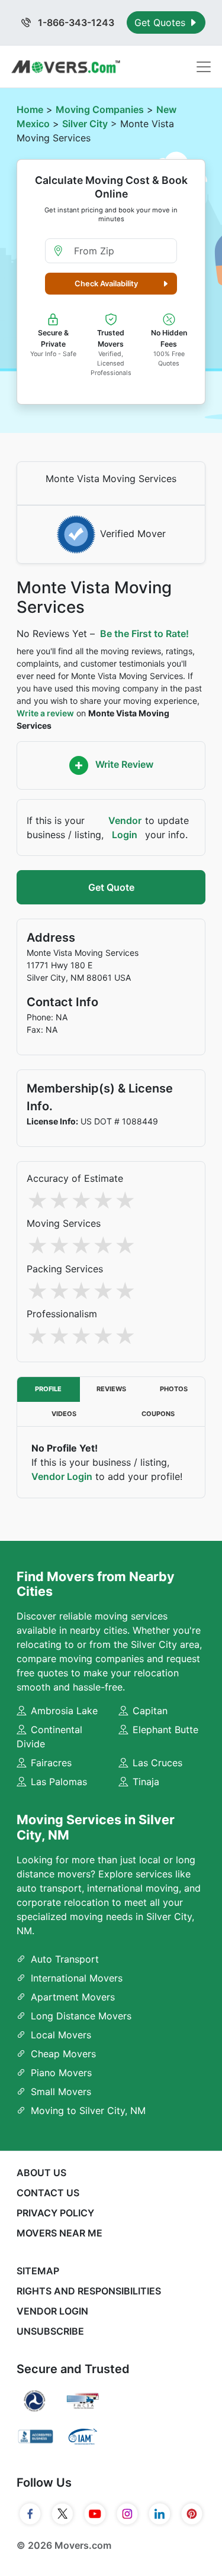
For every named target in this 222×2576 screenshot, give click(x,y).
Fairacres (51, 1763)
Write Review (123, 764)
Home (30, 109)
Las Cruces (157, 1763)
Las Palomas (59, 1782)
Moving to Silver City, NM (88, 2110)
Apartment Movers (73, 1997)
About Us (41, 2173)
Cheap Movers (63, 2054)
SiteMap (38, 2271)
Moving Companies (100, 109)
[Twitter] (62, 2514)
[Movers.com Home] (66, 67)
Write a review (45, 713)
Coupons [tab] (158, 1414)
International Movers (77, 1978)
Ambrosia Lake (64, 1711)
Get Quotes (161, 22)
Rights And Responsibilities (89, 2291)
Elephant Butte (165, 1730)
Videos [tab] (64, 1414)
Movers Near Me (59, 2233)
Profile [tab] (48, 1389)
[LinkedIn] (160, 2514)
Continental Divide (49, 1737)
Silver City (85, 124)
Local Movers (61, 2035)
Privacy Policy (55, 2213)
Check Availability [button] (106, 284)
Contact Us (48, 2193)
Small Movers (61, 2092)
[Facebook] (30, 2514)
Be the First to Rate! (144, 634)
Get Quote (111, 887)
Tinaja (146, 1782)
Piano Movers (61, 2073)
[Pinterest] (192, 2514)
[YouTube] (95, 2514)
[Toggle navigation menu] (204, 67)
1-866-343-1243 (75, 22)
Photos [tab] (174, 1389)
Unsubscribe (50, 2331)
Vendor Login (125, 828)
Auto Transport (65, 1959)
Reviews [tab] (111, 1389)
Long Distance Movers (81, 2016)
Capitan (150, 1711)
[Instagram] (128, 2514)
